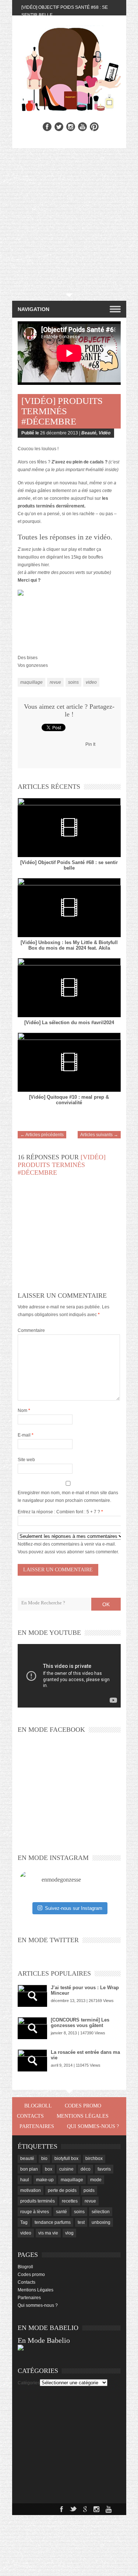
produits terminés (38, 2201)
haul (25, 2180)
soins (73, 682)
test (81, 2222)
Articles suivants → (99, 1135)
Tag (24, 2222)
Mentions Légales (83, 2116)
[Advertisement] (69, 221)
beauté (27, 2158)
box (49, 2169)
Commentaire (31, 1330)
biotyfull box (66, 2158)
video (91, 682)
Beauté (89, 433)
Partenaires (37, 2126)
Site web (26, 1460)
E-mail (26, 1435)
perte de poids (62, 2190)
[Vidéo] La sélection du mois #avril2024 (69, 1023)
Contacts (30, 2116)
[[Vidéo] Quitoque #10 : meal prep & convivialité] (69, 1062)
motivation (31, 2190)
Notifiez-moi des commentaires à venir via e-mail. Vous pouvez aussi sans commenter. (68, 1548)
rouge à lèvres (35, 2212)
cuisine (66, 2169)
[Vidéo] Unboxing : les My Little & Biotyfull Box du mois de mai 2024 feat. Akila (69, 945)
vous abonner (70, 1552)
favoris (104, 2169)
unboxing (101, 2222)
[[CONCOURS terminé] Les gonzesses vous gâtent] (32, 2028)
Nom (24, 1410)
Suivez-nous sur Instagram (74, 1908)
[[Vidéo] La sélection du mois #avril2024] (69, 988)
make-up (45, 2180)
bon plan (29, 2169)
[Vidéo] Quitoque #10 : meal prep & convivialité (69, 1100)
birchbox (94, 2158)
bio (44, 2158)
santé (61, 2212)
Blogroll (38, 2106)
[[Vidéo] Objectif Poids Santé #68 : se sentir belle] (69, 828)
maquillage (31, 682)
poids (89, 2190)
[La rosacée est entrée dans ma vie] (32, 2060)
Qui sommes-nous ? (93, 2126)
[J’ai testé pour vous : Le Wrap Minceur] (32, 1996)
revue (55, 682)
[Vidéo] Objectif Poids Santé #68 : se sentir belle (69, 865)
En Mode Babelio (44, 2340)
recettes (70, 2201)
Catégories (29, 2383)
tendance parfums (53, 2222)
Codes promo (83, 2106)
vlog (69, 2233)
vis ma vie (48, 2233)
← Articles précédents (42, 1135)
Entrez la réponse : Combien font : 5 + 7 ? (59, 1512)
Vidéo (105, 433)
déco (86, 2169)
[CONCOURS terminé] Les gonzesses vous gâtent (80, 2023)
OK (106, 1604)
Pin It (90, 744)
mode (96, 2180)
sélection (101, 2212)
